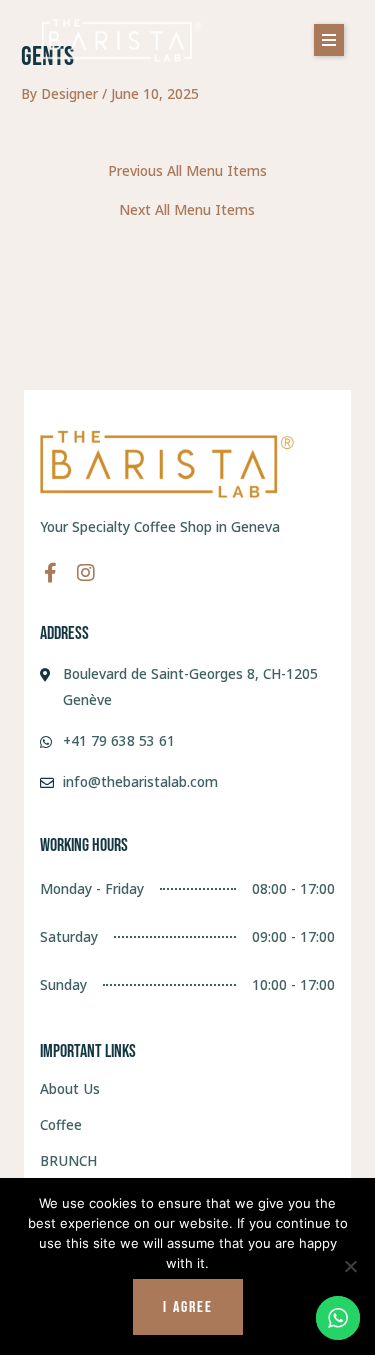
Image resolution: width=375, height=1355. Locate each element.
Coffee (61, 1124)
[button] (329, 40)
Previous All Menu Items (187, 171)
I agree (188, 1307)
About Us (70, 1088)
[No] (350, 1266)
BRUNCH (68, 1160)
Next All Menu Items (187, 210)
